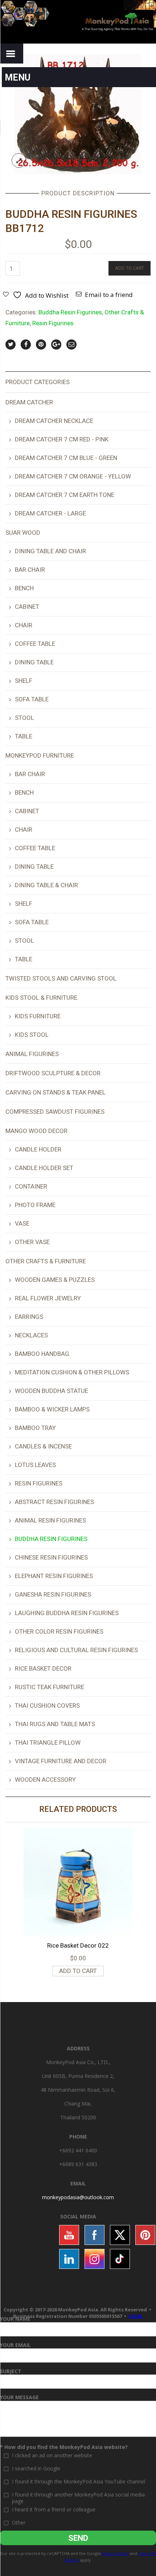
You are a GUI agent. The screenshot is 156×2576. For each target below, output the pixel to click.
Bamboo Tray (35, 1428)
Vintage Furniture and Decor (61, 1761)
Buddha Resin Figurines (70, 312)
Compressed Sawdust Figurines (55, 1112)
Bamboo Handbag (42, 1354)
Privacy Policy (115, 2553)
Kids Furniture (38, 1016)
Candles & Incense (43, 1446)
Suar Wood (23, 533)
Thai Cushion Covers (47, 1705)
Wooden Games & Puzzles (55, 1280)
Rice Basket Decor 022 (78, 1945)
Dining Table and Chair (50, 551)
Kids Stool (32, 1035)
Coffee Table (35, 644)
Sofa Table (32, 699)
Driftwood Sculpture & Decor (53, 1073)
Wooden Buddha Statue (52, 1391)
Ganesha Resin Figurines (53, 1594)
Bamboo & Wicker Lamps (52, 1409)
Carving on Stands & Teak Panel (56, 1092)
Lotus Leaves (35, 1465)
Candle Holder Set (44, 1168)
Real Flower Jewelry (48, 1298)
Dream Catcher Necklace (54, 421)
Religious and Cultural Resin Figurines (76, 1650)
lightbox (19, 160)
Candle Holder (38, 1149)
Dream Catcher (29, 402)
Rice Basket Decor (43, 1668)
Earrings (29, 1317)
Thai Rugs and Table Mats (55, 1724)
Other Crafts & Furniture (46, 1261)
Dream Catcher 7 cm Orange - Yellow (73, 476)
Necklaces (31, 1335)
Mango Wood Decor (36, 1131)
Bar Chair (30, 570)
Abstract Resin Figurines (54, 1502)
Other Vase (32, 1242)
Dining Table (34, 662)
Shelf (24, 681)
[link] (78, 2197)
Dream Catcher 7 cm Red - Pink (62, 439)
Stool (24, 718)
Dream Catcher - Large (50, 513)
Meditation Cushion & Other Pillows (72, 1372)
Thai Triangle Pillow (48, 1743)
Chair (24, 625)
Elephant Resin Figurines (54, 1576)
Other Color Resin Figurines (59, 1631)
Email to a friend (109, 295)
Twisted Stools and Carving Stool (61, 978)
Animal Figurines (32, 1054)
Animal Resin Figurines (50, 1520)
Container (31, 1186)
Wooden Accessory (45, 1780)
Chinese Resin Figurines (51, 1557)
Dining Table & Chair (46, 885)
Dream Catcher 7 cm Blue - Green (66, 458)
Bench (24, 588)
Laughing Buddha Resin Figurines (67, 1613)
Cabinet (27, 607)
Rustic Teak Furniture (50, 1687)
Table (24, 736)
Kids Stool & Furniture (41, 998)
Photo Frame (35, 1205)
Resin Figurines (53, 323)
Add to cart (130, 268)
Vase (22, 1223)
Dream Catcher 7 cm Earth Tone (65, 495)
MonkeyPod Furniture (40, 755)
